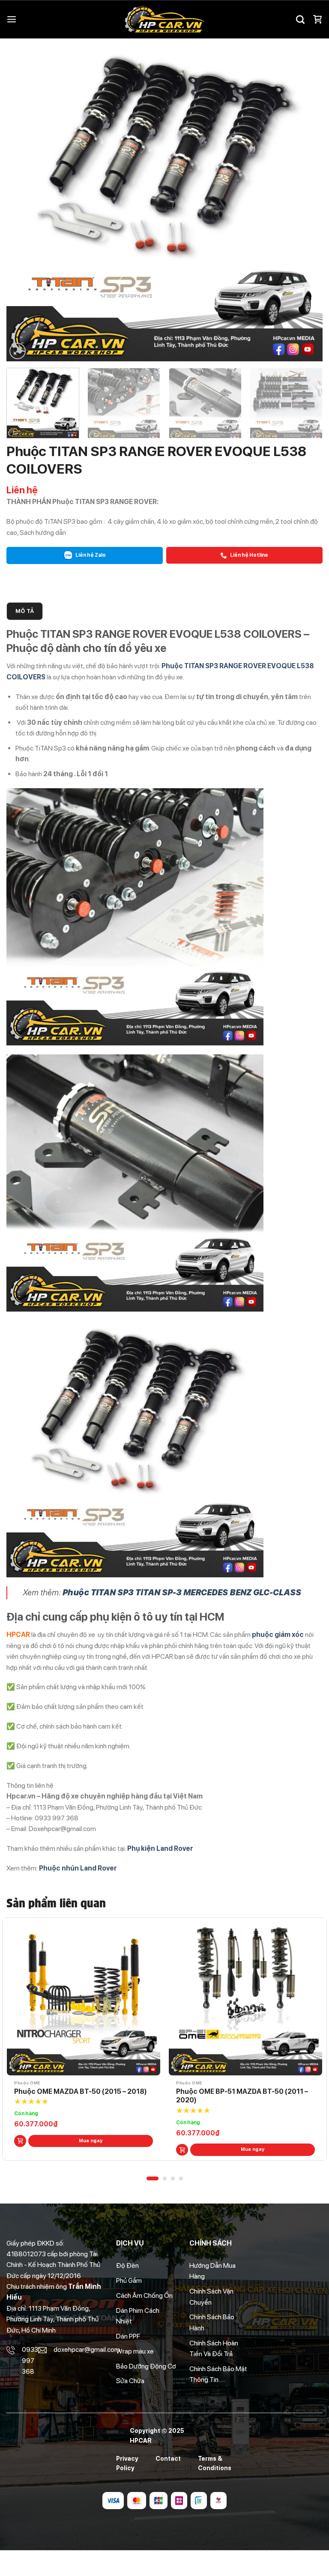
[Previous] (24, 203)
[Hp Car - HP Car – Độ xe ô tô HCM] (164, 20)
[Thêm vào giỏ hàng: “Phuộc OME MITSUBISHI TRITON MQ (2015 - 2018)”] (20, 2150)
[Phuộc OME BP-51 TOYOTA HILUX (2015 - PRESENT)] (245, 1999)
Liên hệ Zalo (90, 555)
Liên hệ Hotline (249, 555)
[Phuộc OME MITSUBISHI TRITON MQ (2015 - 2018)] (84, 1999)
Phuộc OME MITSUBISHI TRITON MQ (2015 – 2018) (73, 2096)
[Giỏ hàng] (317, 19)
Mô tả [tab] (25, 611)
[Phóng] (18, 351)
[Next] (305, 203)
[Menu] (12, 20)
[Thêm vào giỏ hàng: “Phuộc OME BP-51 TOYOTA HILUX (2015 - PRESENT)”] (182, 2150)
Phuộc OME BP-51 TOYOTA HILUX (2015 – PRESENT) (243, 2096)
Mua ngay (91, 2149)
